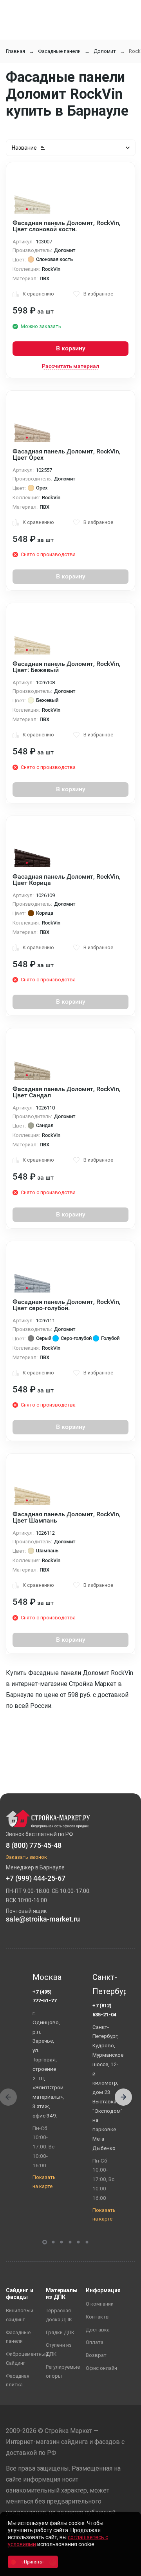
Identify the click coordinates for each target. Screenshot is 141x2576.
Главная (15, 51)
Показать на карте (44, 2182)
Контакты (98, 2317)
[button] (123, 2097)
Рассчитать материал (70, 366)
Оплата (95, 2342)
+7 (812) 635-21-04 (104, 2010)
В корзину (71, 348)
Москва (47, 1977)
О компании (100, 2304)
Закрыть (125, 2569)
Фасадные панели (59, 51)
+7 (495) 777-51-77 (44, 1996)
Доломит (105, 51)
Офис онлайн (101, 2368)
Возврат (96, 2355)
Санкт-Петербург (107, 1984)
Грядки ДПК (60, 2332)
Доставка (98, 2330)
